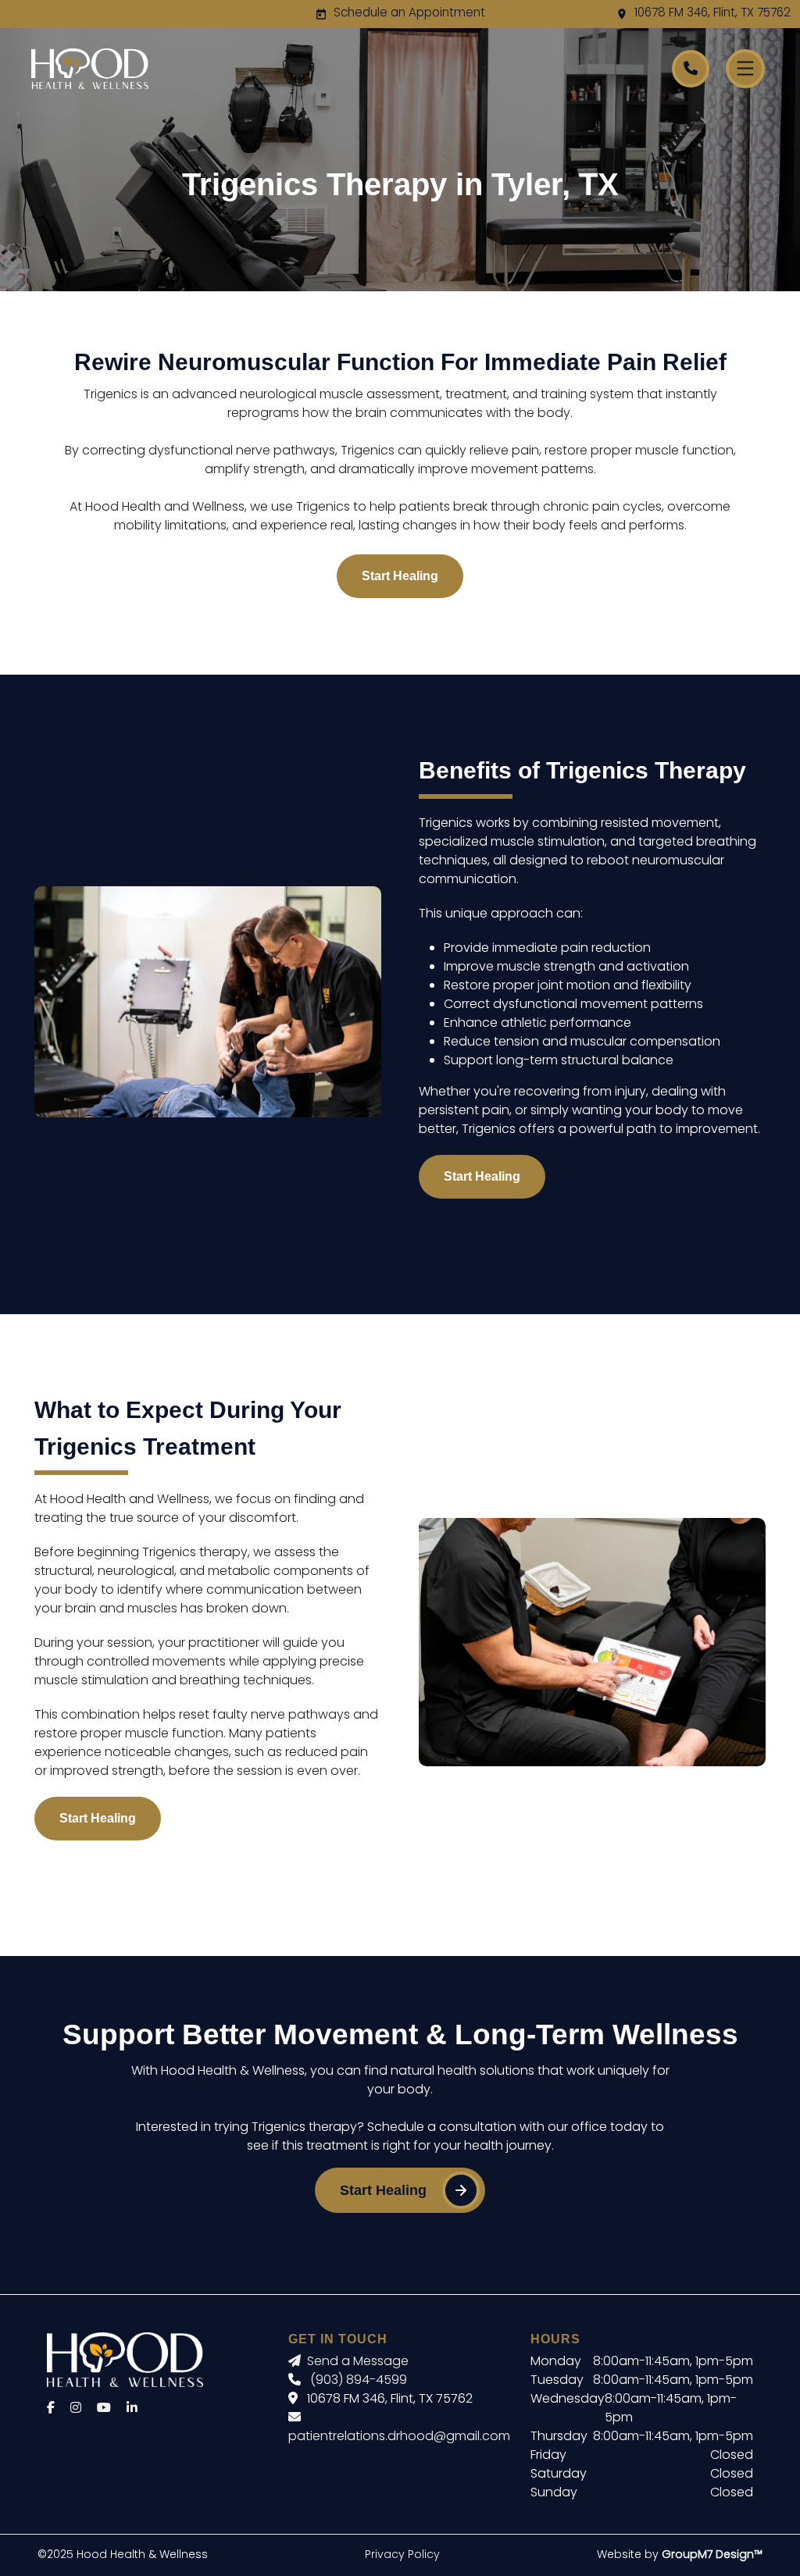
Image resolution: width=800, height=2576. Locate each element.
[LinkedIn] (132, 2409)
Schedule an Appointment (409, 14)
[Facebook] (51, 2409)
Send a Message (358, 2362)
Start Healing (400, 576)
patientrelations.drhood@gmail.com (399, 2437)
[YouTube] (104, 2409)
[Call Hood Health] (691, 69)
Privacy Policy (402, 2555)
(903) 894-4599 (359, 2381)
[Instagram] (76, 2409)
